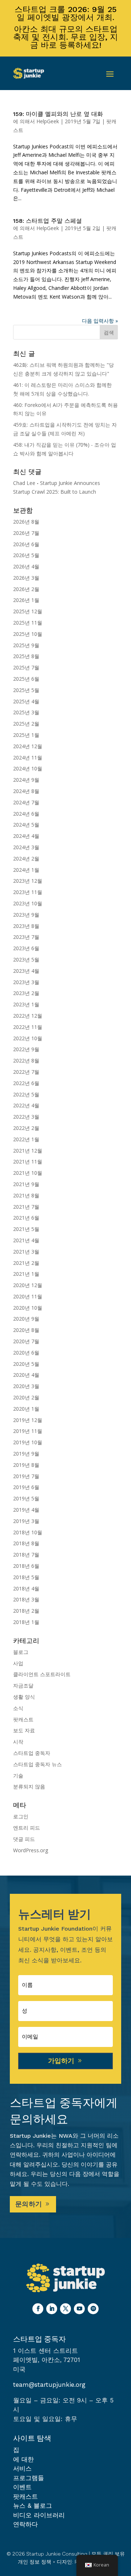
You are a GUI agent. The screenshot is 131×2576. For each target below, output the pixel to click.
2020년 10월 (28, 1308)
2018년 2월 (26, 1611)
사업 (18, 1663)
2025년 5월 (26, 690)
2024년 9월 (26, 780)
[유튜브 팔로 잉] (79, 2309)
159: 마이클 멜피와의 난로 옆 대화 (58, 114)
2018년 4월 (26, 1588)
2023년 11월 (28, 892)
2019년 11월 (28, 1431)
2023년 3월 (26, 982)
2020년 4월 (26, 1375)
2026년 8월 (26, 522)
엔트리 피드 (27, 1828)
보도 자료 (24, 1730)
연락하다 (25, 2524)
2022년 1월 (26, 1139)
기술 (18, 1775)
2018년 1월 (26, 1622)
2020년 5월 (26, 1364)
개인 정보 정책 (35, 2562)
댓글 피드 (24, 1839)
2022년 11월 (28, 1027)
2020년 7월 (26, 1341)
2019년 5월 (26, 1498)
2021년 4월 (26, 1240)
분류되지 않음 (29, 1786)
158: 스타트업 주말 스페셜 (47, 221)
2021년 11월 (28, 1161)
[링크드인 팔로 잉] (52, 2309)
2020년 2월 (26, 1397)
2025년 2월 (26, 724)
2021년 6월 (26, 1218)
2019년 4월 (26, 1510)
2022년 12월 (28, 1016)
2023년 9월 (26, 915)
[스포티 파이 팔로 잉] (93, 2309)
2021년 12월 (28, 1151)
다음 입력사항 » (100, 321)
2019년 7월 (26, 1476)
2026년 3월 (26, 578)
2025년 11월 (28, 623)
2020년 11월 (28, 1296)
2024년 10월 (28, 768)
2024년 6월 (26, 814)
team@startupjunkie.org (49, 2385)
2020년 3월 (26, 1386)
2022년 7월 (26, 1072)
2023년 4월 (26, 971)
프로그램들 (29, 2478)
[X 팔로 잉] (65, 2309)
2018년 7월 (26, 1555)
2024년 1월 (26, 870)
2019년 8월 (26, 1465)
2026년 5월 (26, 555)
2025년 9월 (26, 645)
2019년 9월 (26, 1454)
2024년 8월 (26, 791)
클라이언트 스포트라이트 (42, 1674)
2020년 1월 (26, 1409)
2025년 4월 (26, 701)
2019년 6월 (26, 1487)
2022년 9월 (26, 1049)
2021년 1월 (26, 1274)
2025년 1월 (26, 735)
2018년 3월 (26, 1599)
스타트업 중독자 (32, 1753)
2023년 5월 (26, 959)
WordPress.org (31, 1850)
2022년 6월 (26, 1083)
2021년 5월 (26, 1229)
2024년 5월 (26, 825)
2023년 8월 (26, 926)
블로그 (21, 1652)
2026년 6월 (26, 544)
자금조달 (23, 1685)
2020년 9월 (26, 1319)
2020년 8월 (26, 1330)
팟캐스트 (23, 1719)
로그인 (21, 1816)
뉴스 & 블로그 (33, 2506)
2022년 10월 (28, 1038)
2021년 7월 (26, 1207)
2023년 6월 (26, 948)
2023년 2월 (26, 993)
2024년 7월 (26, 802)
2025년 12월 (28, 611)
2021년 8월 (26, 1195)
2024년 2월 (26, 858)
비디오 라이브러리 (39, 2515)
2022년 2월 (26, 1128)
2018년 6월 (26, 1566)
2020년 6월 (26, 1353)
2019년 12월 (28, 1420)
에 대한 (23, 2459)
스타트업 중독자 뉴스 (37, 1764)
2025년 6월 (26, 679)
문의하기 (29, 2204)
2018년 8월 (26, 1543)
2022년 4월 (26, 1105)
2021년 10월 (28, 1173)
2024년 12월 (28, 746)
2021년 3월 (26, 1252)
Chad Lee (24, 483)
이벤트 (22, 2487)
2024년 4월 (26, 836)
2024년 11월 (28, 757)
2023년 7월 (26, 937)
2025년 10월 (28, 634)
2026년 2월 (26, 589)
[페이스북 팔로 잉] (38, 2309)
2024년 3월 (26, 847)
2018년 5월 (26, 1577)
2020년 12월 (28, 1285)
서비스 (22, 2468)
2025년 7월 (26, 667)
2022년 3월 (26, 1117)
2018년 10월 (28, 1532)
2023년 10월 (28, 903)
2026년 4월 (26, 566)
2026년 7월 (26, 533)
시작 (18, 1742)
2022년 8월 (26, 1060)
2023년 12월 (28, 881)
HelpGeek (48, 121)
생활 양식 (24, 1697)
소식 (18, 1708)
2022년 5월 (26, 1094)
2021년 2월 (26, 1263)
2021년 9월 (26, 1184)
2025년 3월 (26, 712)
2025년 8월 (26, 656)
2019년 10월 (28, 1442)
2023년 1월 (26, 1004)
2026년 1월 (26, 600)
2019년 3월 (26, 1521)
